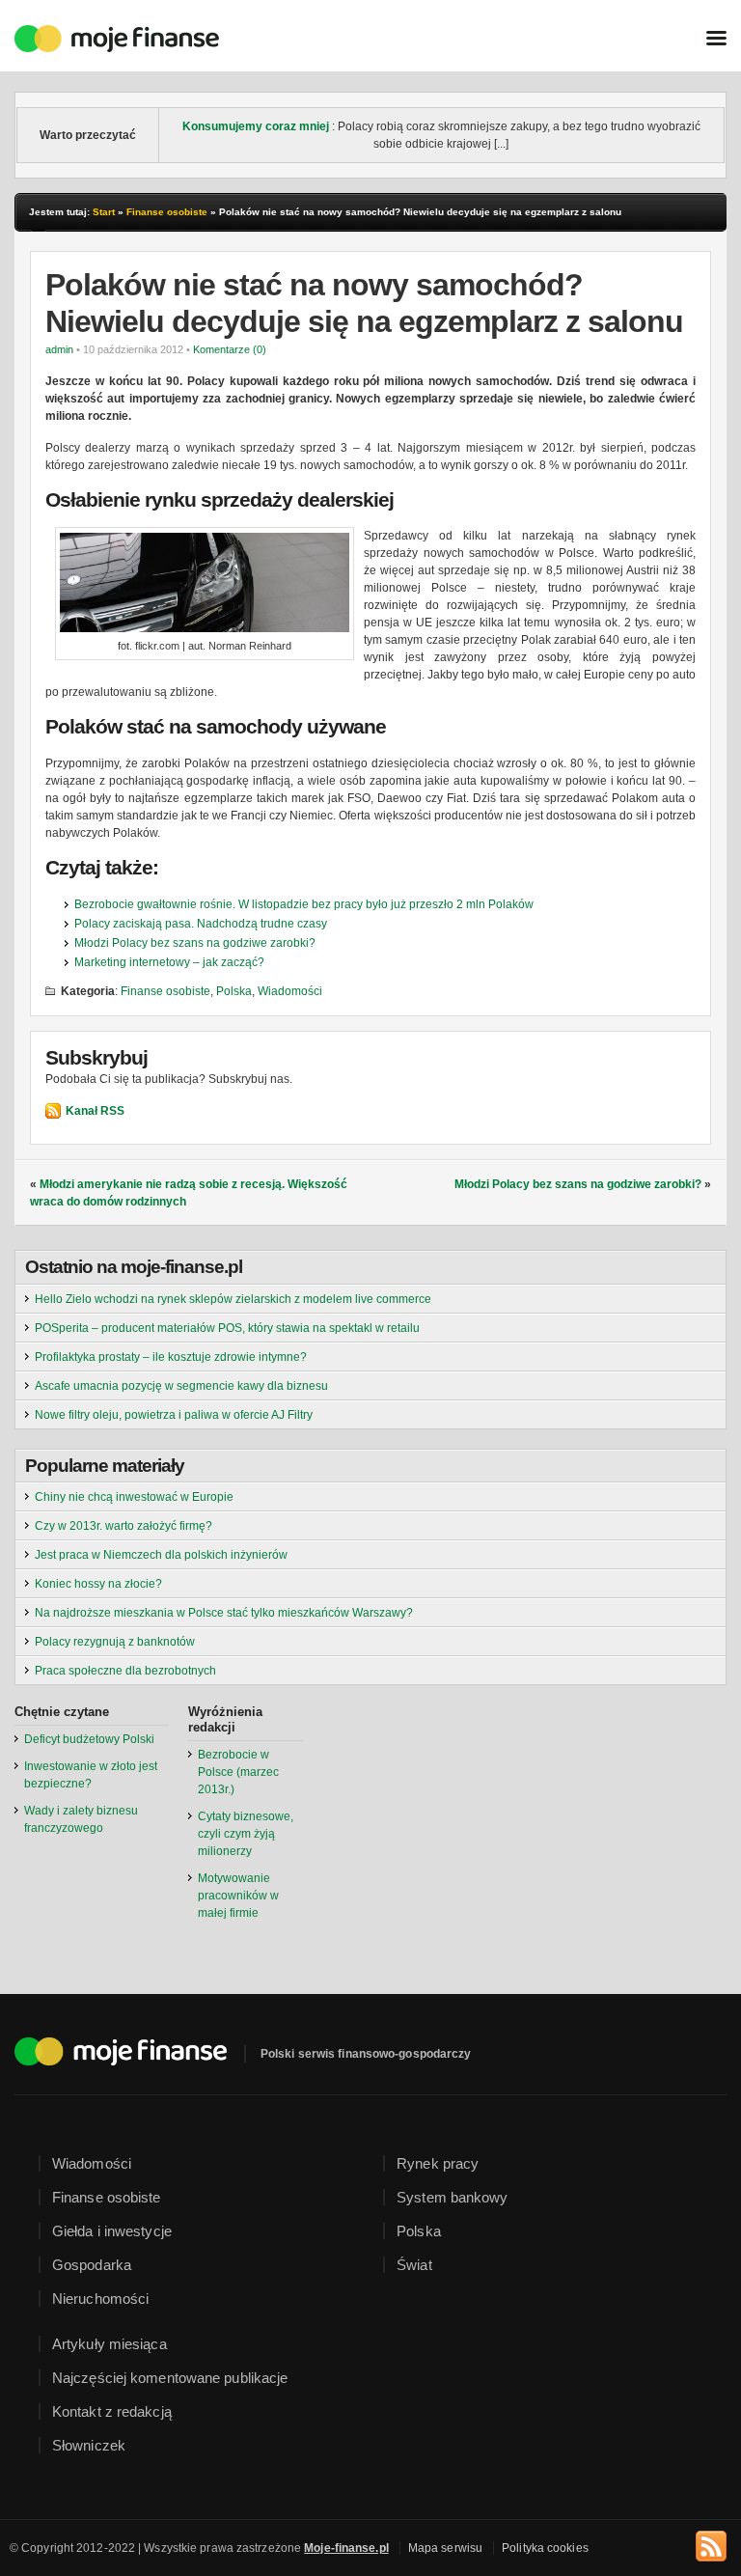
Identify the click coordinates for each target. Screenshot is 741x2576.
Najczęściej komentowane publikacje (170, 2378)
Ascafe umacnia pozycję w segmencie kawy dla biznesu (181, 1386)
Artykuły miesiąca (110, 2344)
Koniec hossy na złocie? (98, 1584)
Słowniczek (89, 2445)
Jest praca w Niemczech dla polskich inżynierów (161, 1555)
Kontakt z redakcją (112, 2411)
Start (104, 212)
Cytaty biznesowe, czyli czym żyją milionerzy (246, 1834)
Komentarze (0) (230, 349)
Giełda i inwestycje (112, 2231)
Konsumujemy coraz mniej (256, 126)
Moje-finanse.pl (346, 2548)
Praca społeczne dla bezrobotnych (125, 1671)
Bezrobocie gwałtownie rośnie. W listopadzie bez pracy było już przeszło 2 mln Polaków (304, 904)
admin (59, 349)
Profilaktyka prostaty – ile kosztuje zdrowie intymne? (171, 1357)
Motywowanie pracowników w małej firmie (238, 1896)
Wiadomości (290, 991)
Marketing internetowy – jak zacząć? (169, 962)
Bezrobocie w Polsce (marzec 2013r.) (238, 1772)
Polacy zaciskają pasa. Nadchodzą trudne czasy (201, 924)
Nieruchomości (100, 2299)
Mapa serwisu (445, 2548)
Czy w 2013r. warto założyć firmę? (123, 1526)
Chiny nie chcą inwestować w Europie (134, 1497)
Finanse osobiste (167, 212)
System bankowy (452, 2197)
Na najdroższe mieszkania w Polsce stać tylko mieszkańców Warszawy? (224, 1613)
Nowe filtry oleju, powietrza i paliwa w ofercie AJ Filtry (174, 1415)
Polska (234, 991)
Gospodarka (92, 2265)
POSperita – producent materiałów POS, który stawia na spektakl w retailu (227, 1328)
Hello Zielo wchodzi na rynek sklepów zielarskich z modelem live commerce (233, 1299)
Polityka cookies (545, 2548)
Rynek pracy (438, 2163)
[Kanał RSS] (711, 2543)
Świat (414, 2265)
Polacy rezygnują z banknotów (115, 1642)
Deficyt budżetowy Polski (89, 1739)
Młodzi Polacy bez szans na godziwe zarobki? (195, 943)
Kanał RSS (95, 1111)
